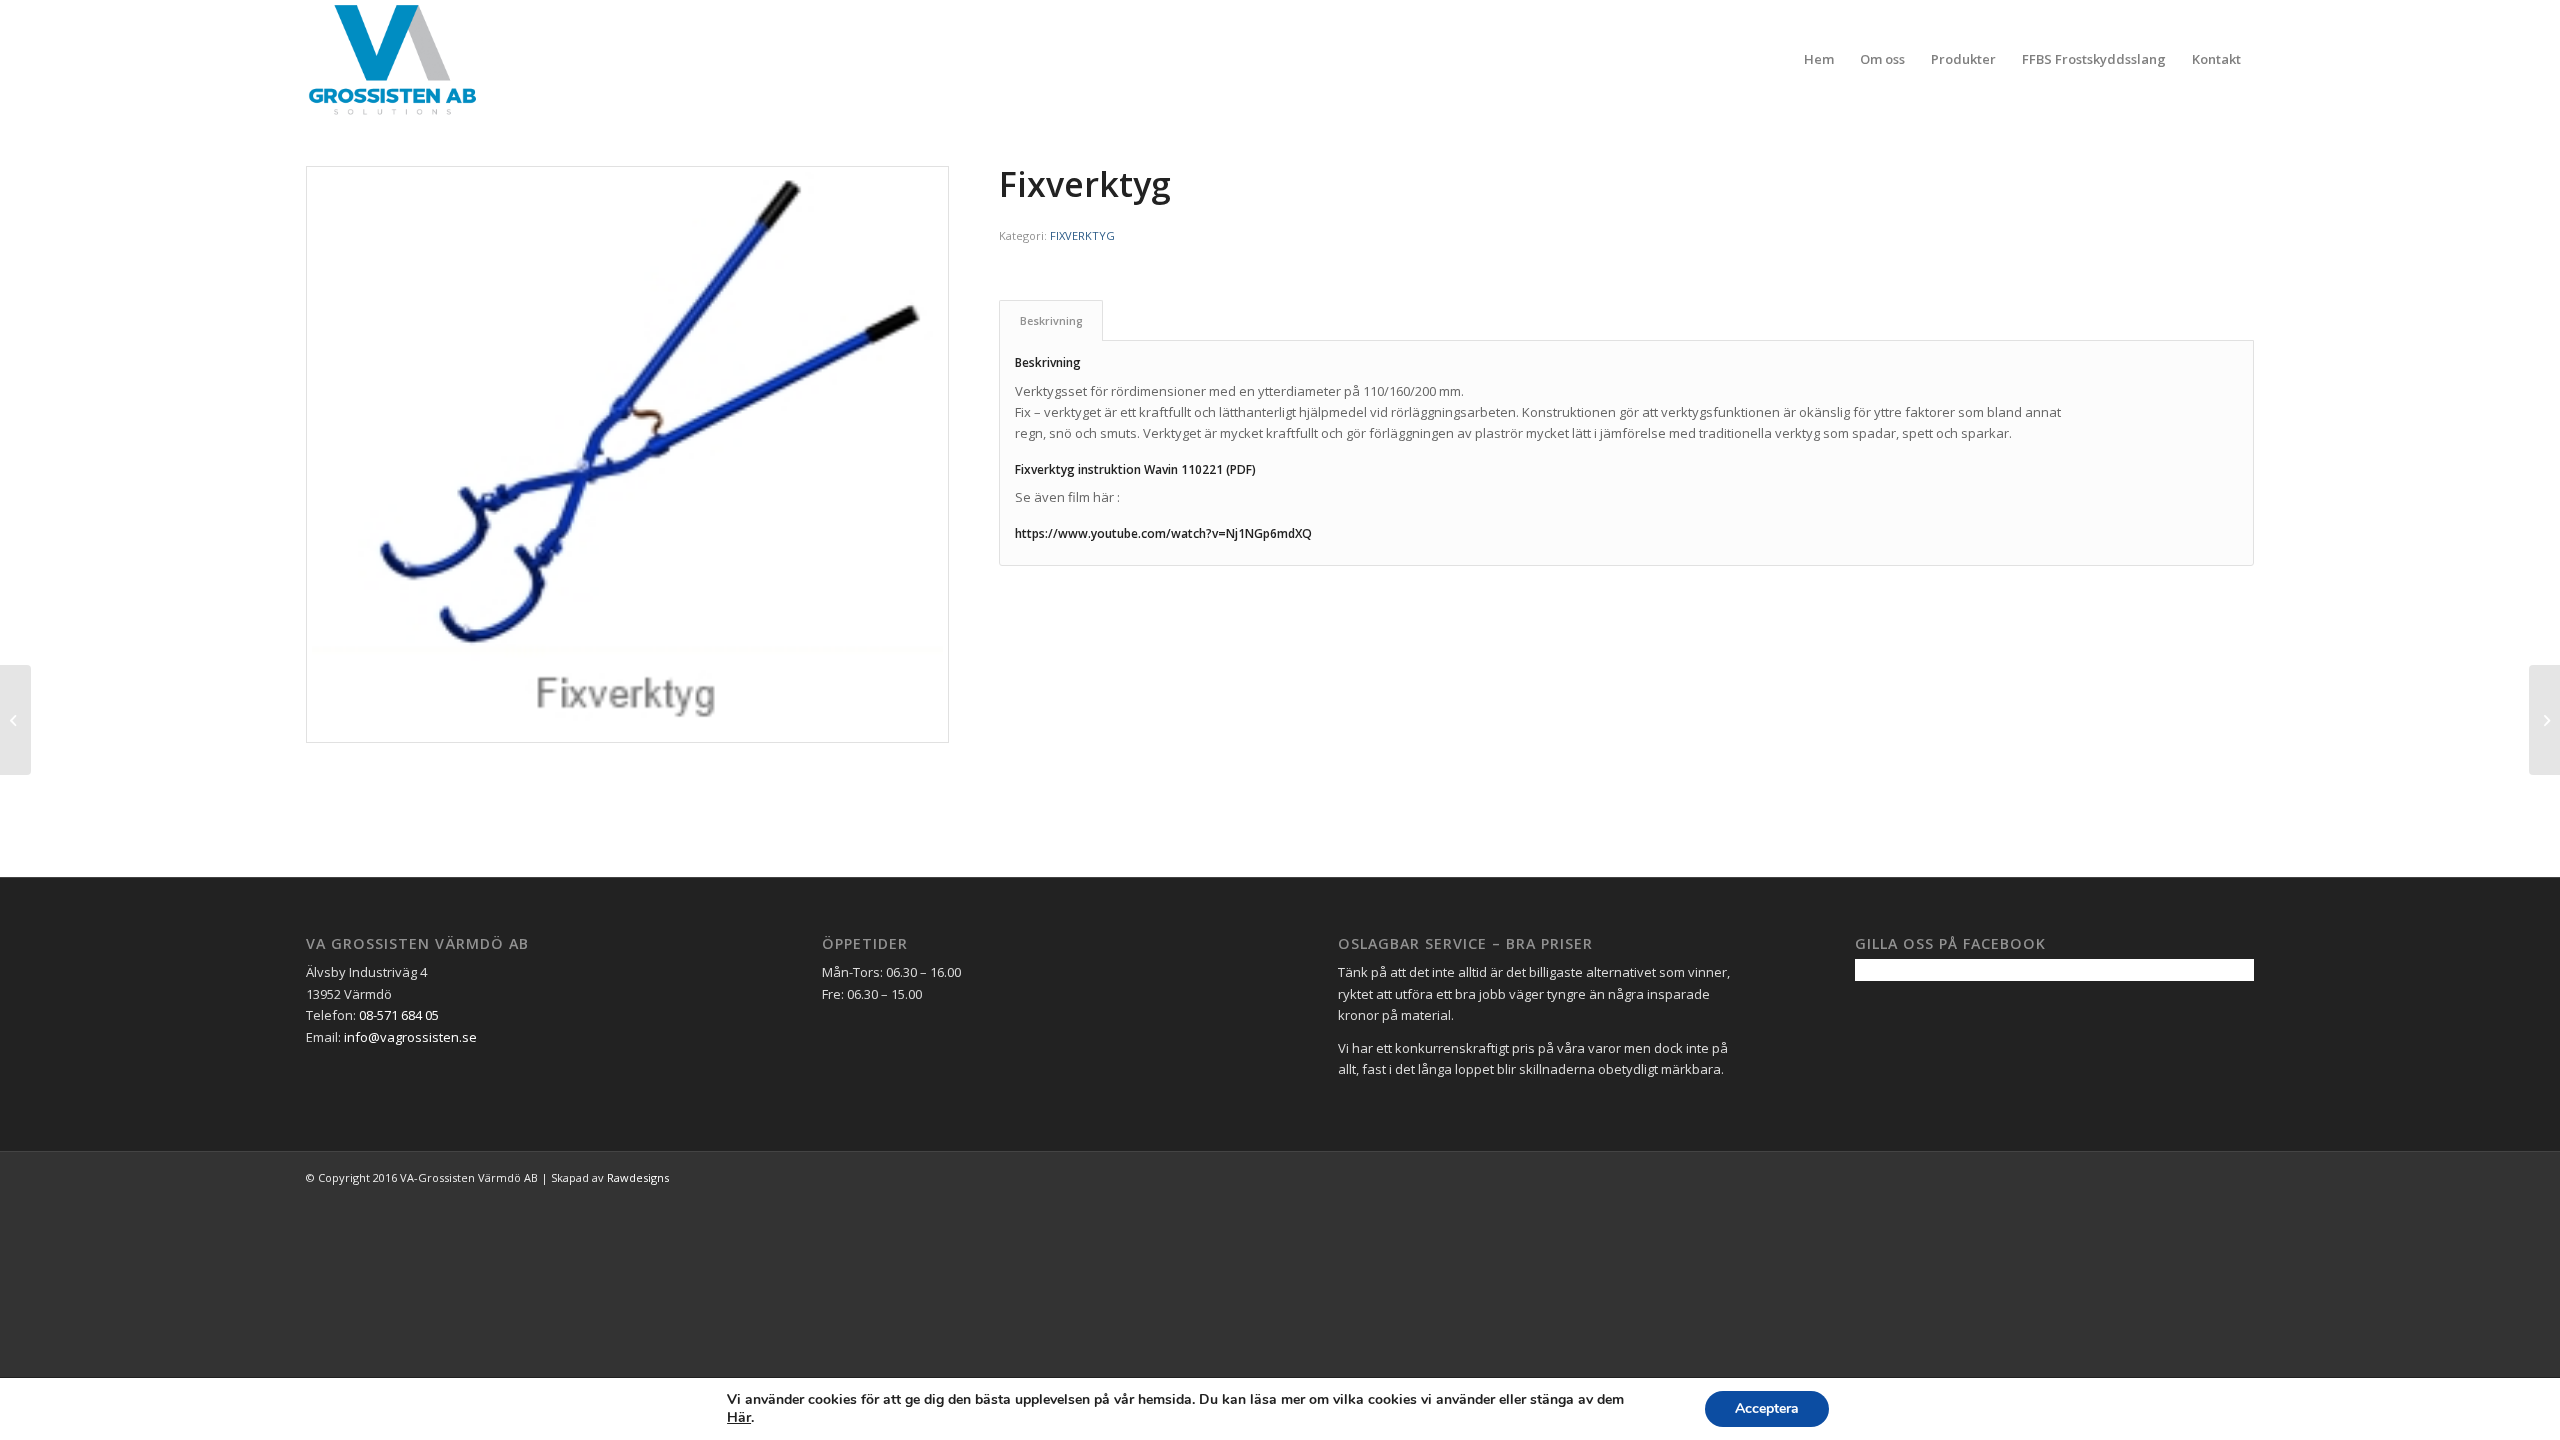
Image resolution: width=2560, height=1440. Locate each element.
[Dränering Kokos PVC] (15, 720)
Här (739, 1418)
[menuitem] (1819, 59)
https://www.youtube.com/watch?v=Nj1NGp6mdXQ (1163, 533)
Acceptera (1767, 1408)
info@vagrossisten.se (410, 1037)
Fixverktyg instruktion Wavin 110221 (1120, 469)
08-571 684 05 (399, 1015)
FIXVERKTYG (1082, 235)
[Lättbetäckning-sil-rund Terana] (2544, 720)
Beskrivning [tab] (1051, 320)
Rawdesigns (638, 1177)
